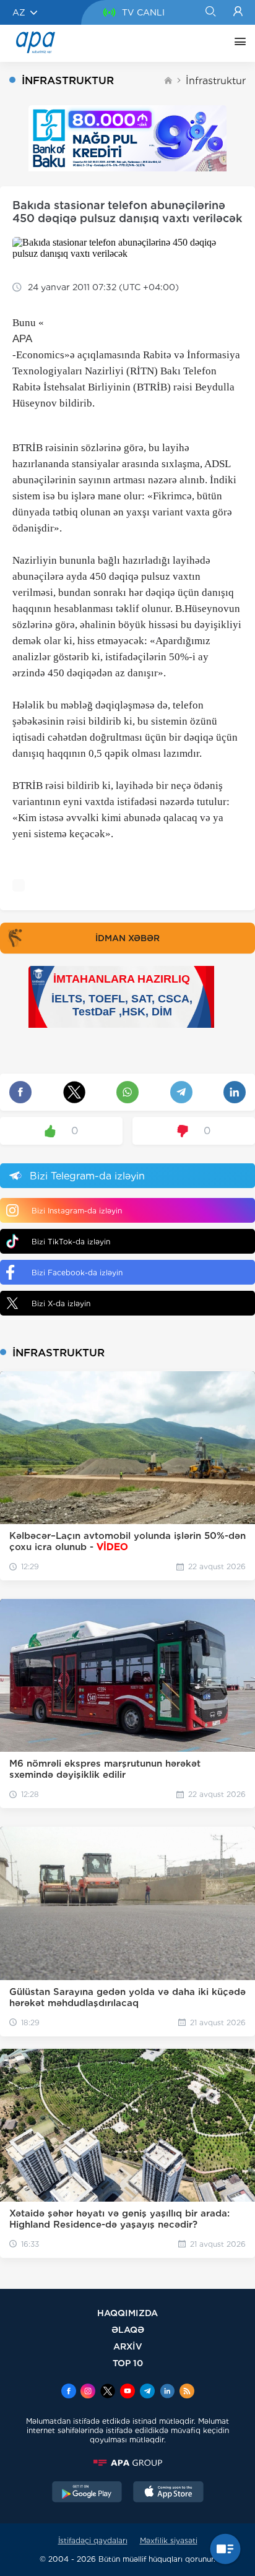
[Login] (238, 12)
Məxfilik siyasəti (169, 2540)
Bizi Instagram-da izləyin (77, 1211)
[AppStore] (168, 2493)
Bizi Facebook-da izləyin (77, 1273)
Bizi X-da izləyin (61, 1303)
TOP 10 (128, 2363)
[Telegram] (147, 2392)
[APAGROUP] (127, 2463)
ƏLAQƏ (128, 2329)
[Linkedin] (167, 2392)
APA (22, 339)
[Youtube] (127, 2392)
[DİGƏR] (237, 43)
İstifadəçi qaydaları (93, 2540)
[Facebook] (69, 2392)
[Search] (210, 12)
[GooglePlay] (87, 2493)
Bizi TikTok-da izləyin (71, 1242)
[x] (108, 2392)
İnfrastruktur (216, 81)
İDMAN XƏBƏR (127, 938)
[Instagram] (88, 2392)
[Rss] (187, 2392)
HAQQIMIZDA (127, 2313)
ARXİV (128, 2346)
